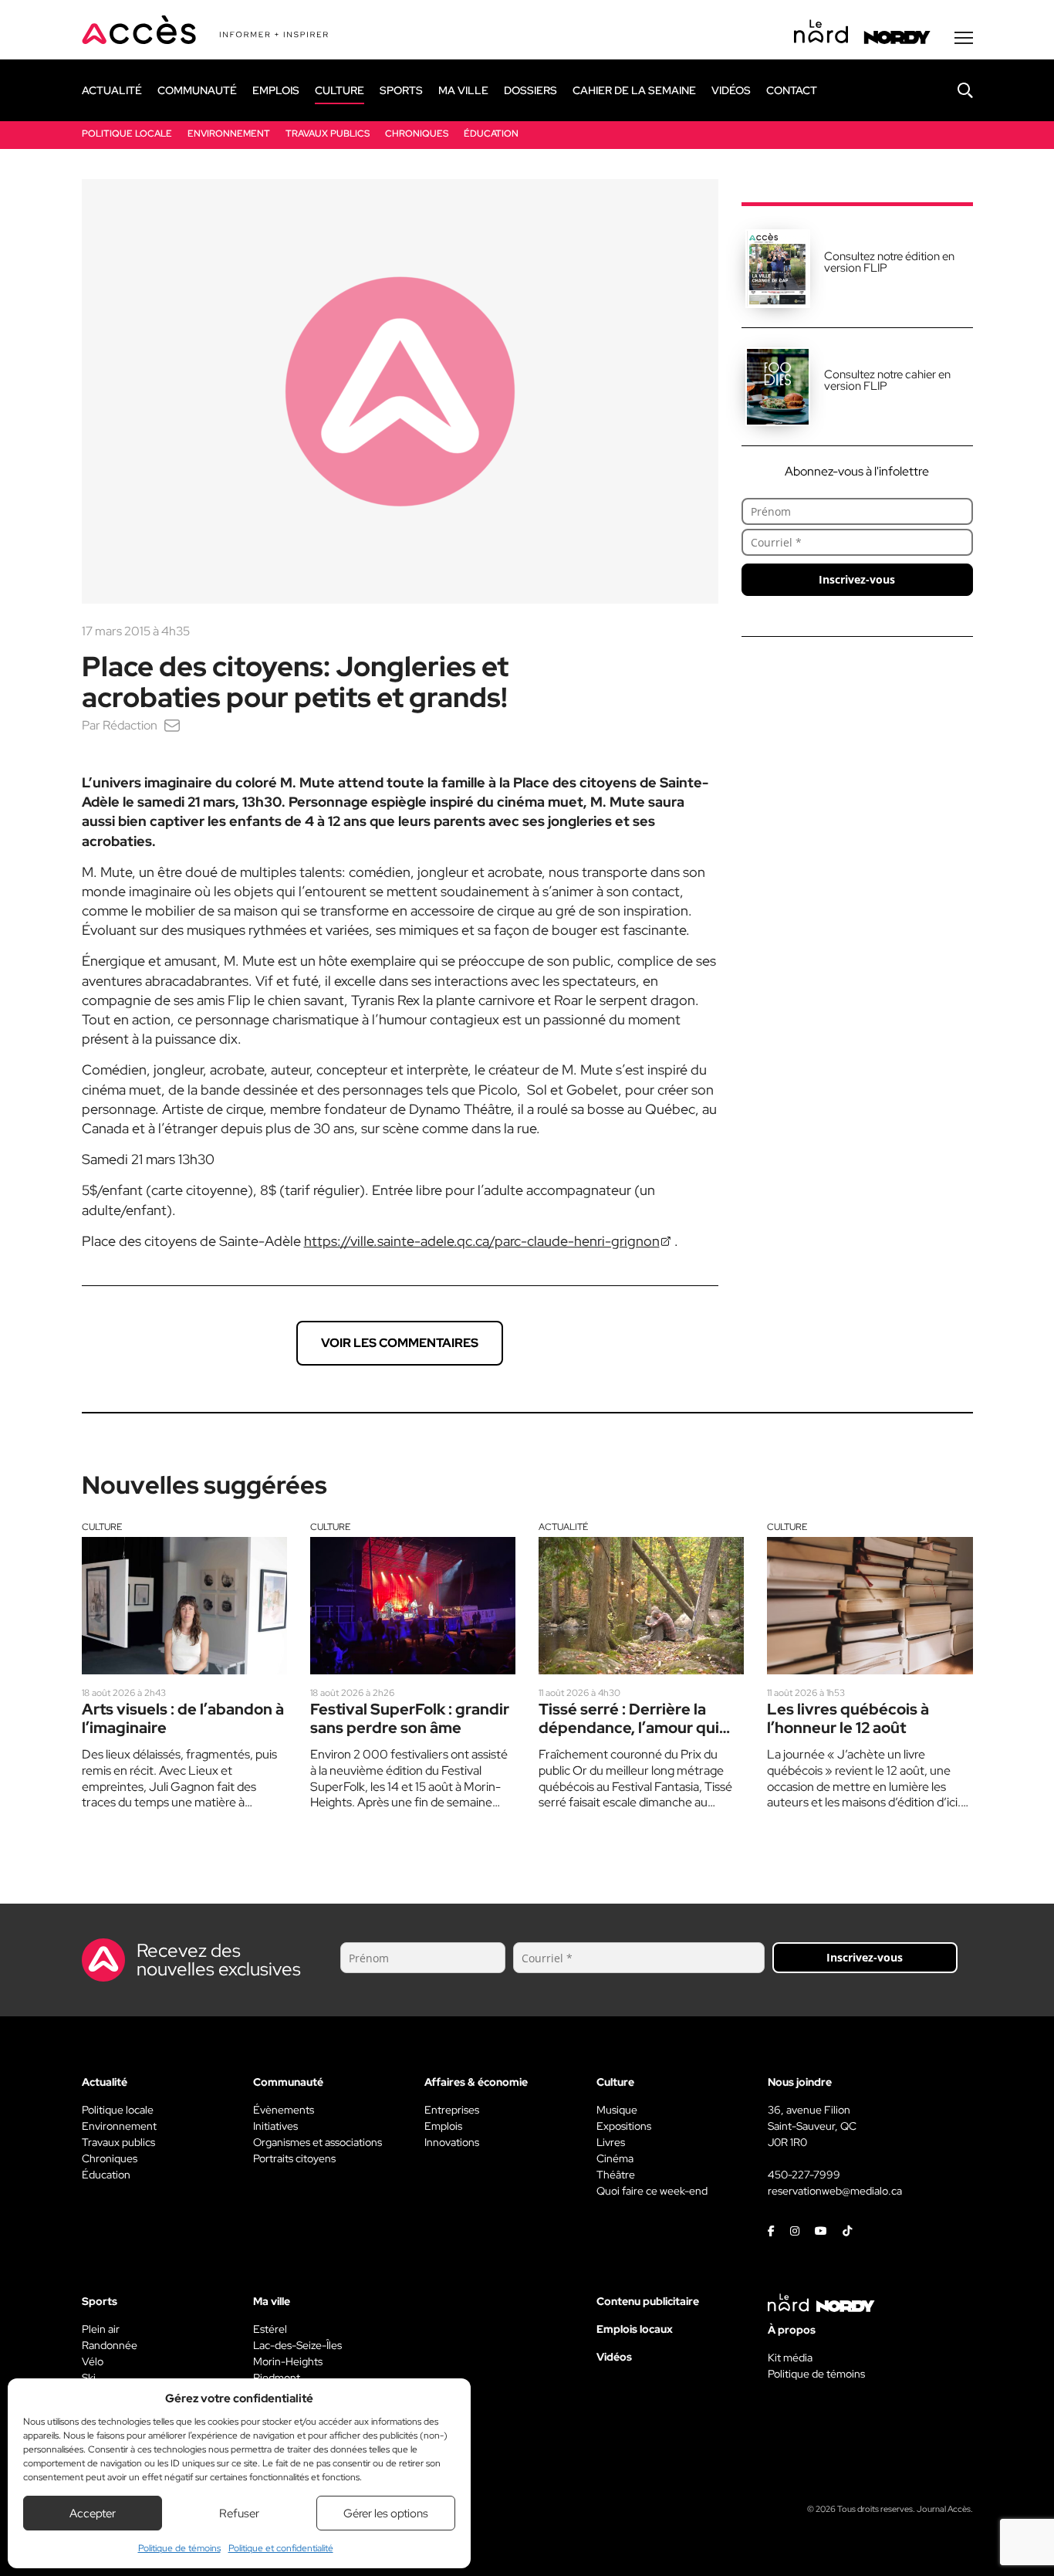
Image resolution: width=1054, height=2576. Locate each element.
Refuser (239, 2513)
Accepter (93, 2513)
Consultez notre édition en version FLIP (889, 262)
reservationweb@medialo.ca (835, 2191)
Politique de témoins (179, 2548)
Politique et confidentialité (281, 2548)
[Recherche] (954, 90)
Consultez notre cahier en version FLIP (887, 380)
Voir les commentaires (400, 1343)
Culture (102, 1527)
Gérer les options (386, 2513)
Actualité (563, 1527)
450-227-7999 (804, 2175)
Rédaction (130, 725)
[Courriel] (172, 725)
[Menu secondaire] (964, 38)
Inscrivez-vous (857, 579)
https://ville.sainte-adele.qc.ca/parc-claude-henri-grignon (482, 1241)
